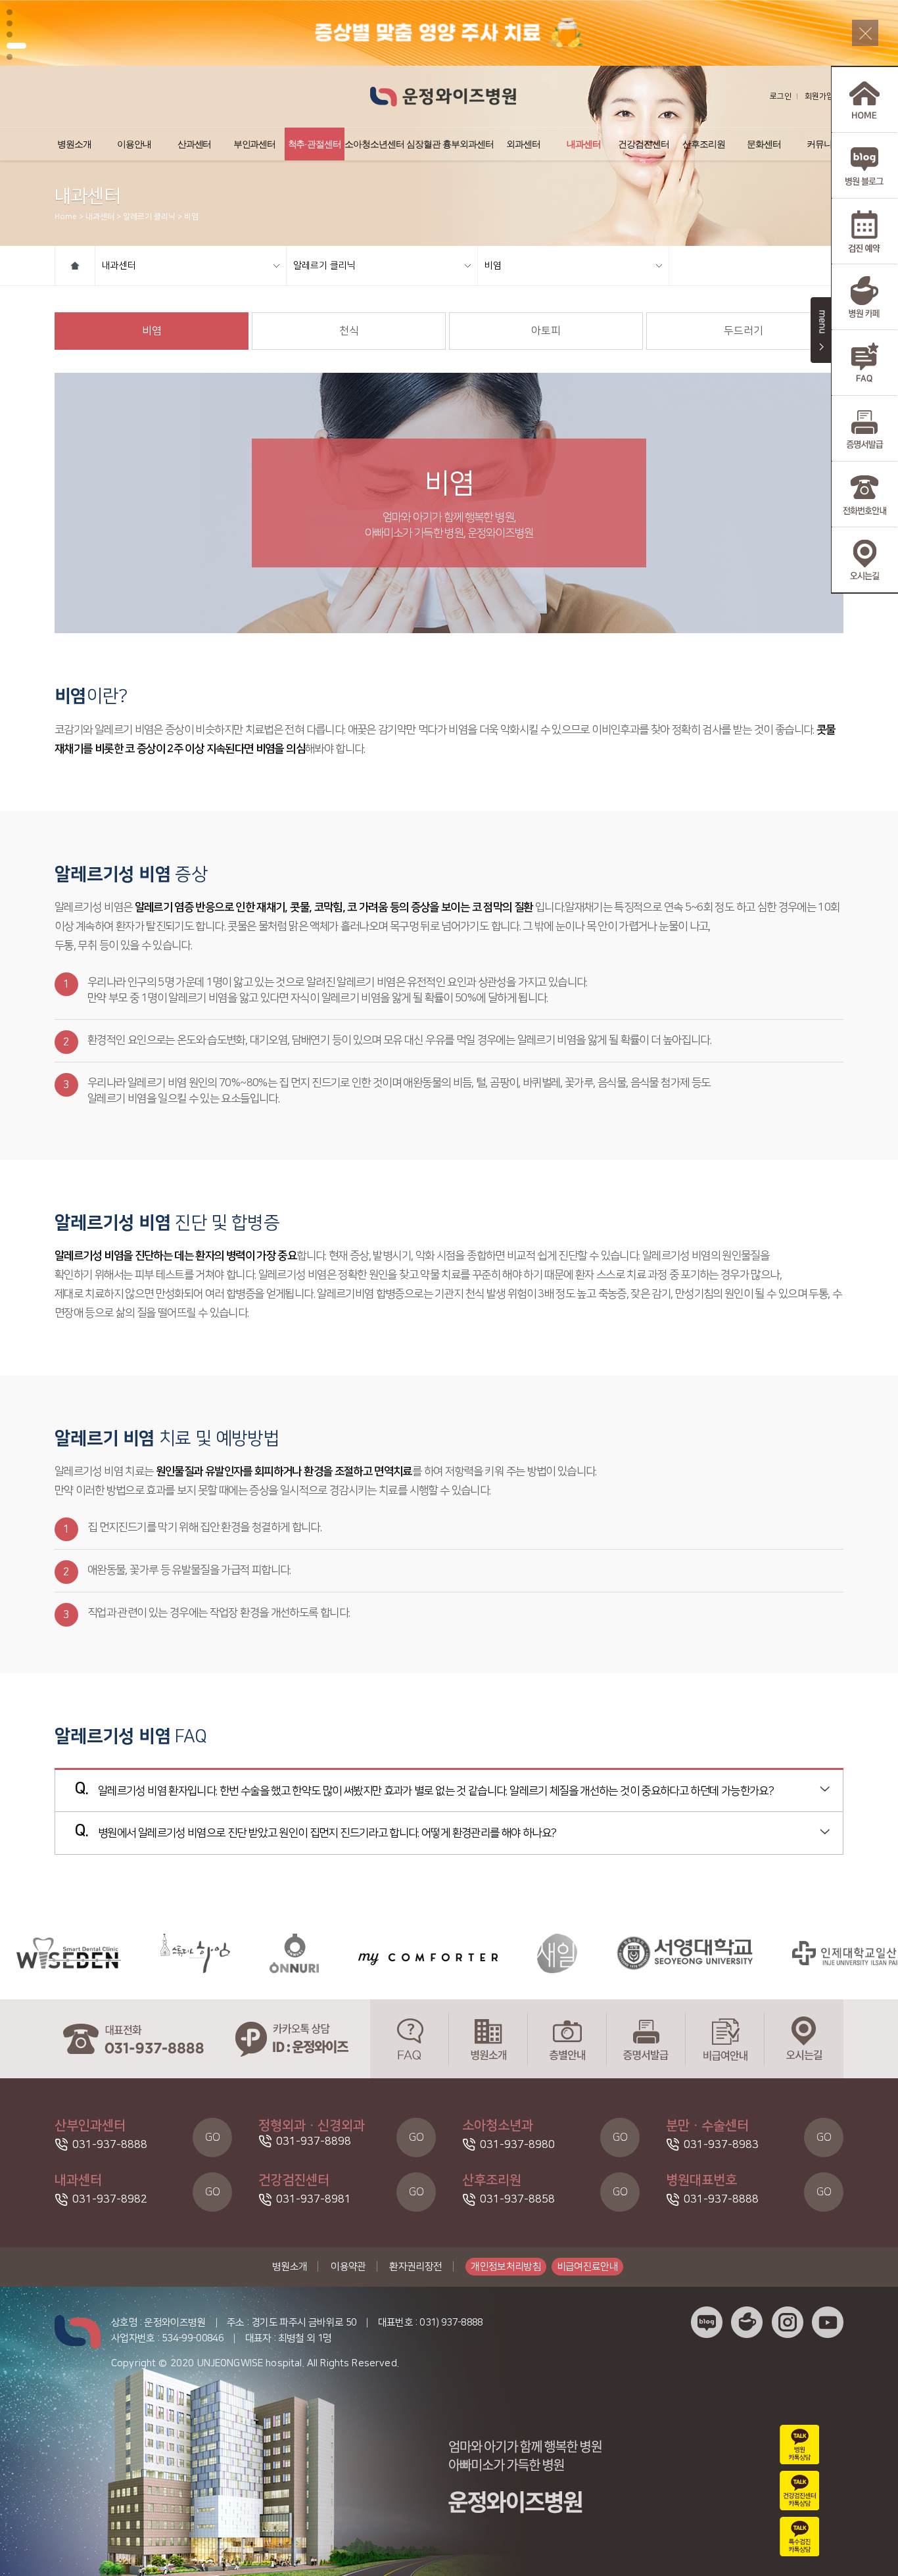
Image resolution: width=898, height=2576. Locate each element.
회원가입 (819, 96)
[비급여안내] (725, 2039)
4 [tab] (12, 46)
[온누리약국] (226, 1953)
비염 (493, 266)
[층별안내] (567, 2039)
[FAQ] (410, 2039)
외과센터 (523, 144)
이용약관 (348, 2267)
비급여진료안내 (588, 2267)
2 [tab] (10, 23)
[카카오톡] (291, 2039)
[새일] (489, 1953)
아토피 (546, 331)
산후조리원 (704, 144)
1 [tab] (10, 12)
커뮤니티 (824, 144)
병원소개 (74, 144)
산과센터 (195, 144)
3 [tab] (10, 35)
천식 (349, 331)
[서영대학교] (617, 1953)
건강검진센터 (644, 144)
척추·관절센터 (315, 144)
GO (213, 2137)
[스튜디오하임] (128, 1953)
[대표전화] (133, 2039)
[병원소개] (488, 2039)
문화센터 (764, 144)
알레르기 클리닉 (324, 266)
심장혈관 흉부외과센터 (450, 144)
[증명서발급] (646, 2039)
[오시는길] (804, 2039)
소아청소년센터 (374, 144)
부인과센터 (255, 144)
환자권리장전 (415, 2267)
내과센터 (584, 144)
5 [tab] (13, 57)
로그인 (781, 96)
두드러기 (744, 331)
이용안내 (134, 144)
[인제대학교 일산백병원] (792, 1953)
